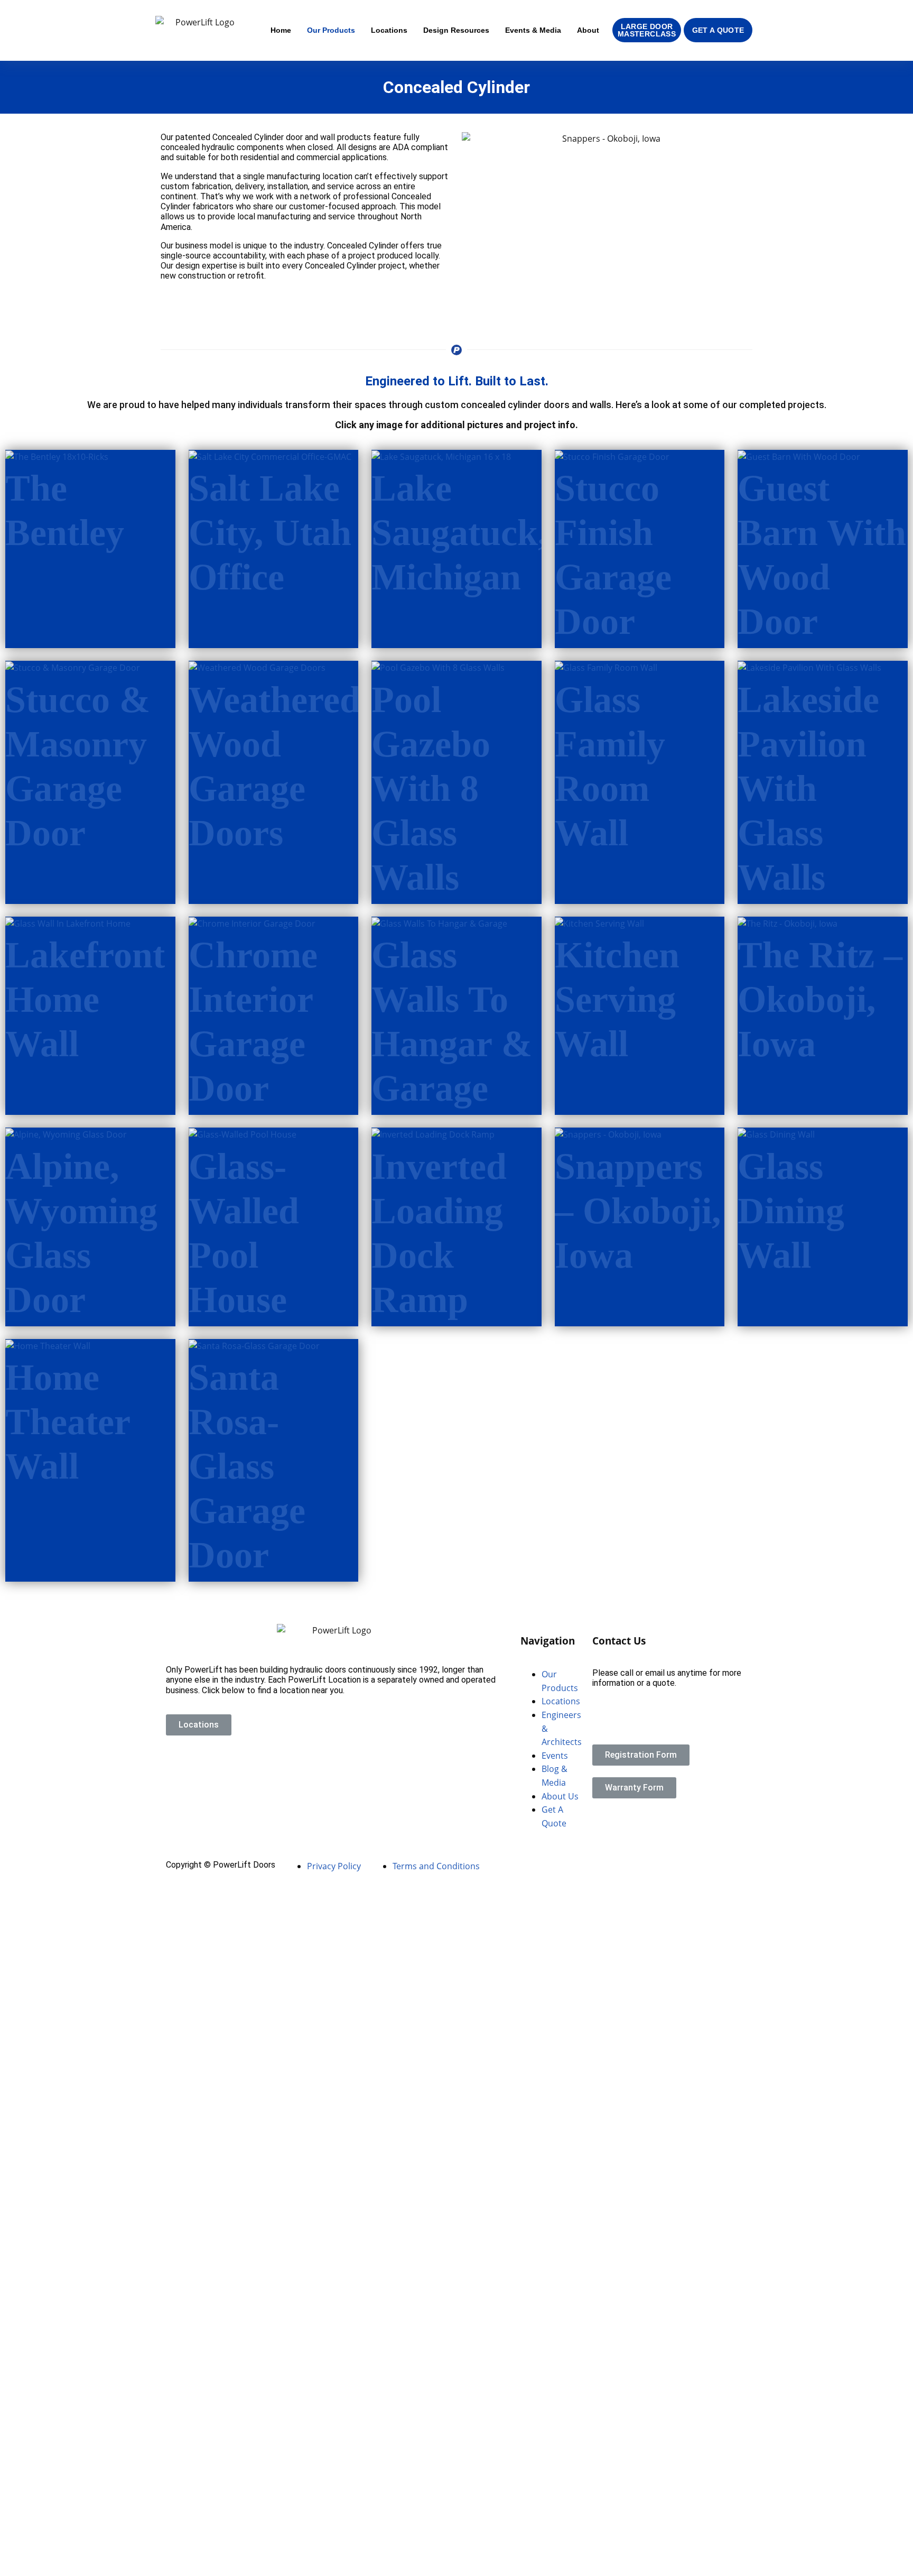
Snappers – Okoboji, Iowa (638, 1211)
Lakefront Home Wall (85, 999)
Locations (389, 30)
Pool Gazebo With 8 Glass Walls (431, 788)
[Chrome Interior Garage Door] (252, 923)
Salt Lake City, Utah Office (270, 533)
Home (281, 30)
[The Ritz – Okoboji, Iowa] (788, 923)
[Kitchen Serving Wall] (599, 923)
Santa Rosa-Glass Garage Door (247, 1466)
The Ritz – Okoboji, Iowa (820, 999)
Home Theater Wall (68, 1422)
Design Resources (456, 30)
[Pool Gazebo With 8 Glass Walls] (438, 667)
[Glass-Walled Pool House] (243, 1134)
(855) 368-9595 (621, 1702)
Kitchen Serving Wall (617, 999)
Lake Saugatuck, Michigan (459, 533)
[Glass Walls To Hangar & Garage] (439, 923)
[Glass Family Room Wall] (606, 667)
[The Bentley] (57, 456)
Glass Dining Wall (791, 1211)
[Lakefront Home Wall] (68, 923)
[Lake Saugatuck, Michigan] (441, 456)
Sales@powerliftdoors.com (643, 1720)
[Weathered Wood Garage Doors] (257, 667)
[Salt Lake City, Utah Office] (270, 456)
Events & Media (533, 30)
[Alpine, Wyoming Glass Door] (66, 1134)
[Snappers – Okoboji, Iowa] (608, 1134)
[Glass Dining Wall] (776, 1134)
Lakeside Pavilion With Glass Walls (808, 788)
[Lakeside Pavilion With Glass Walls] (809, 667)
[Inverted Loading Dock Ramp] (433, 1134)
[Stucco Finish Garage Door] (612, 456)
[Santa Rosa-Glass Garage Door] (254, 1345)
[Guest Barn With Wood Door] (799, 456)
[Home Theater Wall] (48, 1345)
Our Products (331, 30)
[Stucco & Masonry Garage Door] (73, 667)
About (588, 30)
